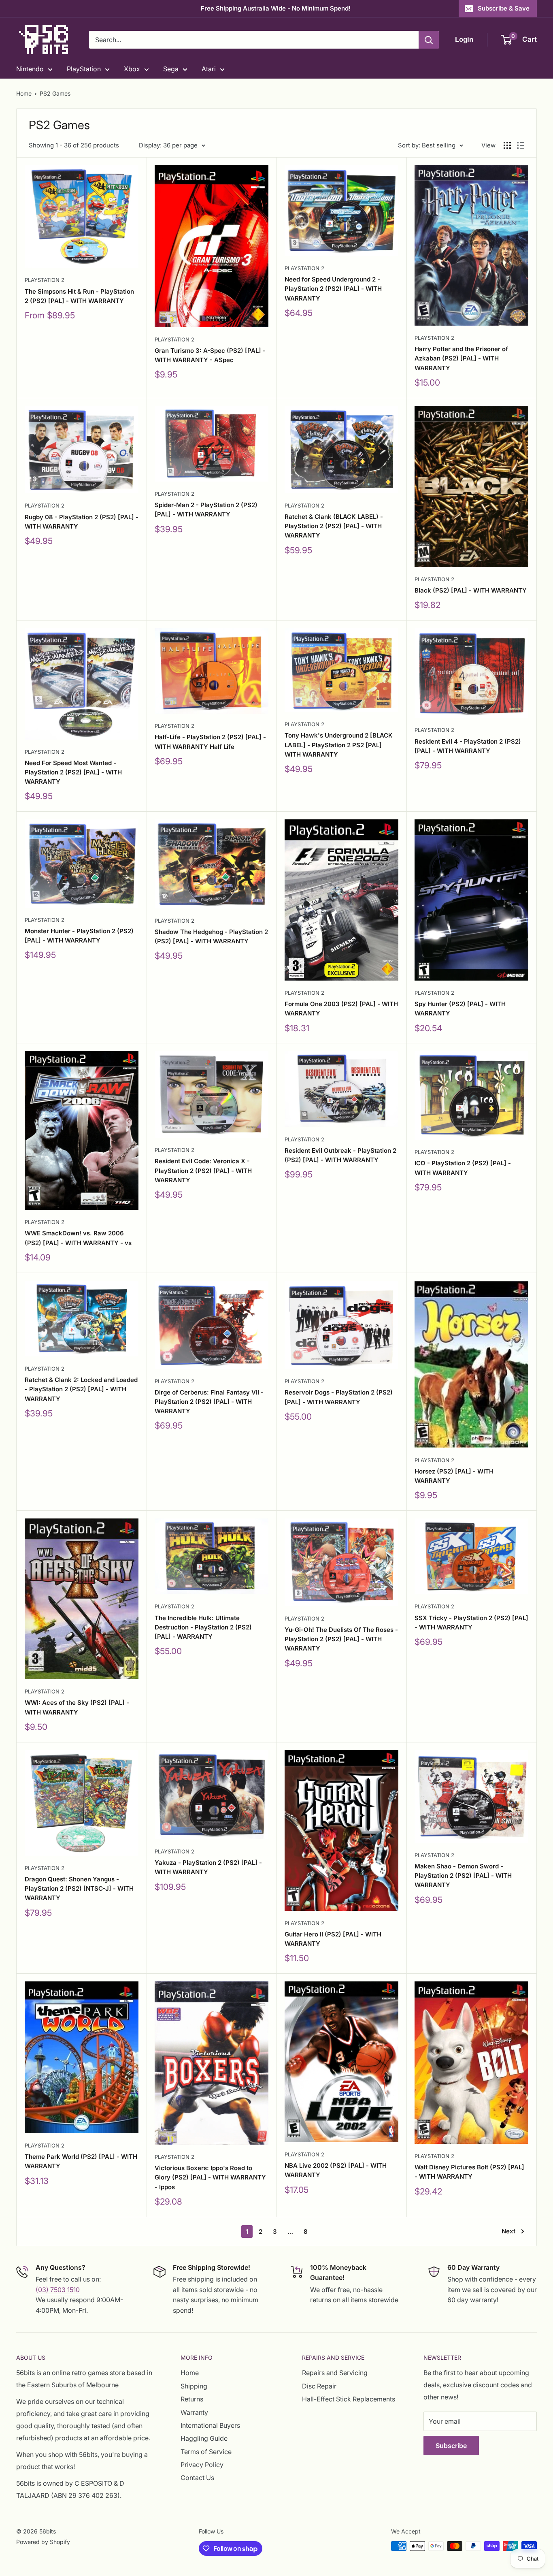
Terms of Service (206, 2452)
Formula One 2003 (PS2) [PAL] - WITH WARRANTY (341, 1009)
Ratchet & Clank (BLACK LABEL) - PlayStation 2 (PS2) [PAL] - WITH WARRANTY (334, 526)
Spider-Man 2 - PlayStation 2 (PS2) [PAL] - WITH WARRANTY (206, 510)
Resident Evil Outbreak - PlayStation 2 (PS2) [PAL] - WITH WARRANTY (340, 1155)
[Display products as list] (521, 145)
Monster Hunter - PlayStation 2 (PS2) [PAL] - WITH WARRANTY (79, 936)
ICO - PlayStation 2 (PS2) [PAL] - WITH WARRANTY (463, 1168)
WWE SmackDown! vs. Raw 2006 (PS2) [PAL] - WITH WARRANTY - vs (78, 1238)
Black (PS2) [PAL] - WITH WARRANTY (471, 590)
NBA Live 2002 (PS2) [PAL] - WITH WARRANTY (336, 2170)
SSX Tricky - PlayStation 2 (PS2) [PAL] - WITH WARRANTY (471, 1623)
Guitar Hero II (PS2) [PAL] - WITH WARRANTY (333, 1939)
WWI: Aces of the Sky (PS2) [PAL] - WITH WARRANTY (77, 1707)
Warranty (194, 2412)
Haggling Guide (204, 2438)
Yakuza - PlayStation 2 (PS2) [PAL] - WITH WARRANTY (208, 1867)
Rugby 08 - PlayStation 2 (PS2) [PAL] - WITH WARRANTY (82, 522)
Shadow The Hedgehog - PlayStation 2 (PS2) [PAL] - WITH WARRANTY (211, 936)
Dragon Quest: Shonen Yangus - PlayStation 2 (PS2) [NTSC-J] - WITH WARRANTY (79, 1889)
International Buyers (210, 2425)
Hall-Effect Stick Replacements (349, 2399)
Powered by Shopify (43, 2542)
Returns (192, 2399)
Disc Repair (319, 2386)
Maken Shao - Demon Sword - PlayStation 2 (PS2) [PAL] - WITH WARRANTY (463, 1876)
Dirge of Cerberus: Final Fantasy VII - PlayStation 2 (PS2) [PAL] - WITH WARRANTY (209, 1402)
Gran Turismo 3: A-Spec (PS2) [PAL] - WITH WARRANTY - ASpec (210, 355)
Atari (209, 69)
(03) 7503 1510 (58, 2290)
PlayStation (84, 69)
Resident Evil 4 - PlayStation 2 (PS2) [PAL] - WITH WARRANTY (468, 746)
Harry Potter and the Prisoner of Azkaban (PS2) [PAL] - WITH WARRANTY (461, 358)
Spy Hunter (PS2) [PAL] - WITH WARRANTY (460, 1009)
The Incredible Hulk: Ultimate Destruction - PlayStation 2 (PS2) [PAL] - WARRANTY (203, 1627)
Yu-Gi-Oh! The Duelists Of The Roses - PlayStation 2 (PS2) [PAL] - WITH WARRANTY (341, 1639)
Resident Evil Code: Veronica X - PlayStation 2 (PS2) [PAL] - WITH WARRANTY (203, 1171)
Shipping (194, 2386)
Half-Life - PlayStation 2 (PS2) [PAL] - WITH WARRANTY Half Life (210, 742)
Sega (171, 69)
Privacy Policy (202, 2465)
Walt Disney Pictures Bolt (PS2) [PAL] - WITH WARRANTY (469, 2172)
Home (24, 93)
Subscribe (451, 2446)
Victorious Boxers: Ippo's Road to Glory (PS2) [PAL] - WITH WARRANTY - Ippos (210, 2177)
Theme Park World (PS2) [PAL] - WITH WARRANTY (81, 2161)
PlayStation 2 (45, 280)
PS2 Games (55, 93)
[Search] (429, 40)
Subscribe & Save (504, 8)
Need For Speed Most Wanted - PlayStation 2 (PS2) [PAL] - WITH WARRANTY (73, 772)
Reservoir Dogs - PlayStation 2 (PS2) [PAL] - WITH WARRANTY (339, 1397)
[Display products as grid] (507, 145)
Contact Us (197, 2478)
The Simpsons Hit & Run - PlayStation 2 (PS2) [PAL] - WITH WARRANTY (79, 296)
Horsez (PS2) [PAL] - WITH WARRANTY (454, 1476)
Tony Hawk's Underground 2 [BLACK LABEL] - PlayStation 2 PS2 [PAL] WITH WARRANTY (339, 745)
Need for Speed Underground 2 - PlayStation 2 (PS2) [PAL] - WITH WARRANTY (333, 289)
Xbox (132, 69)
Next (508, 2231)
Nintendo (30, 69)
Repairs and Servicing (335, 2373)
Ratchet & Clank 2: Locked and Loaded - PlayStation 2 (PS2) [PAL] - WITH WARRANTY (81, 1389)
